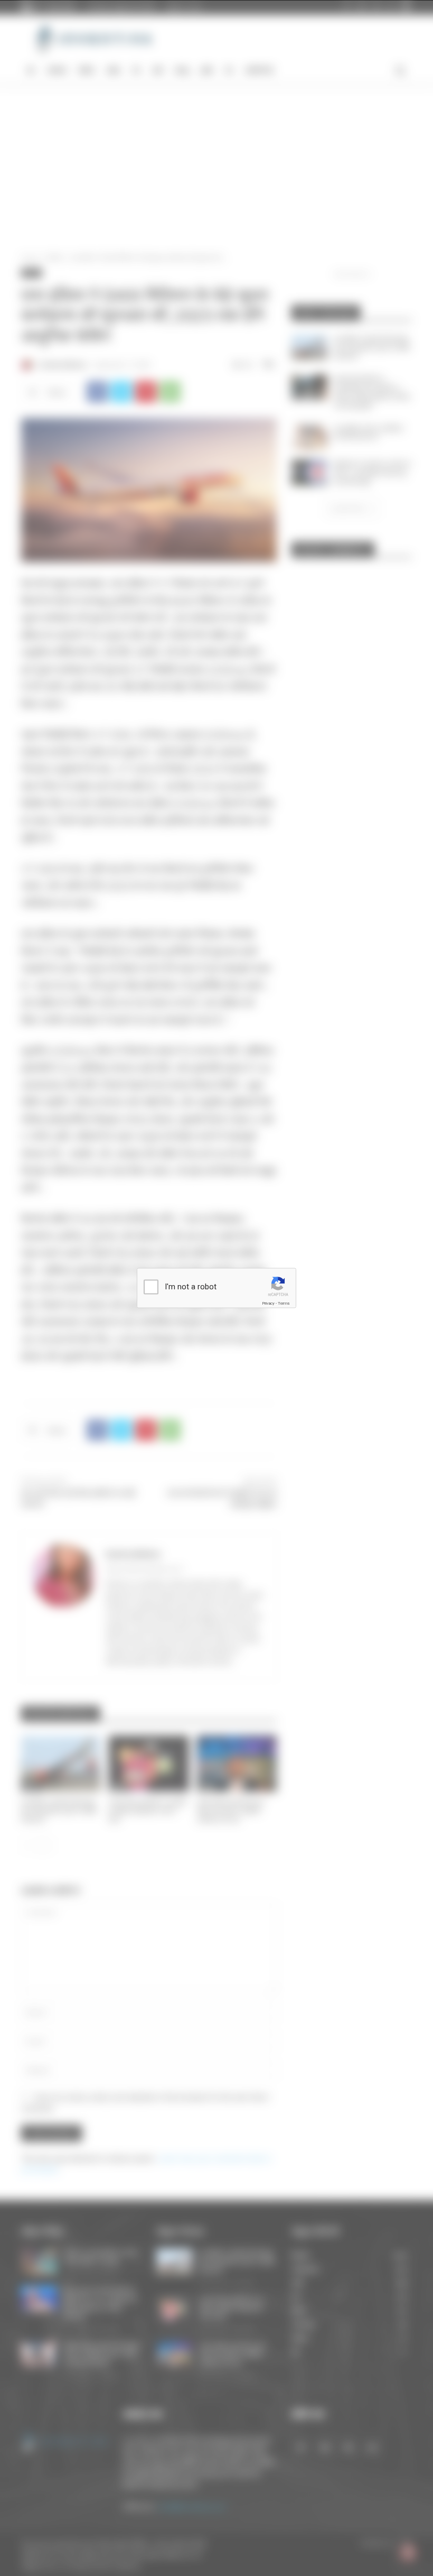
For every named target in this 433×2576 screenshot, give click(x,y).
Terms (284, 1303)
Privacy (268, 1303)
